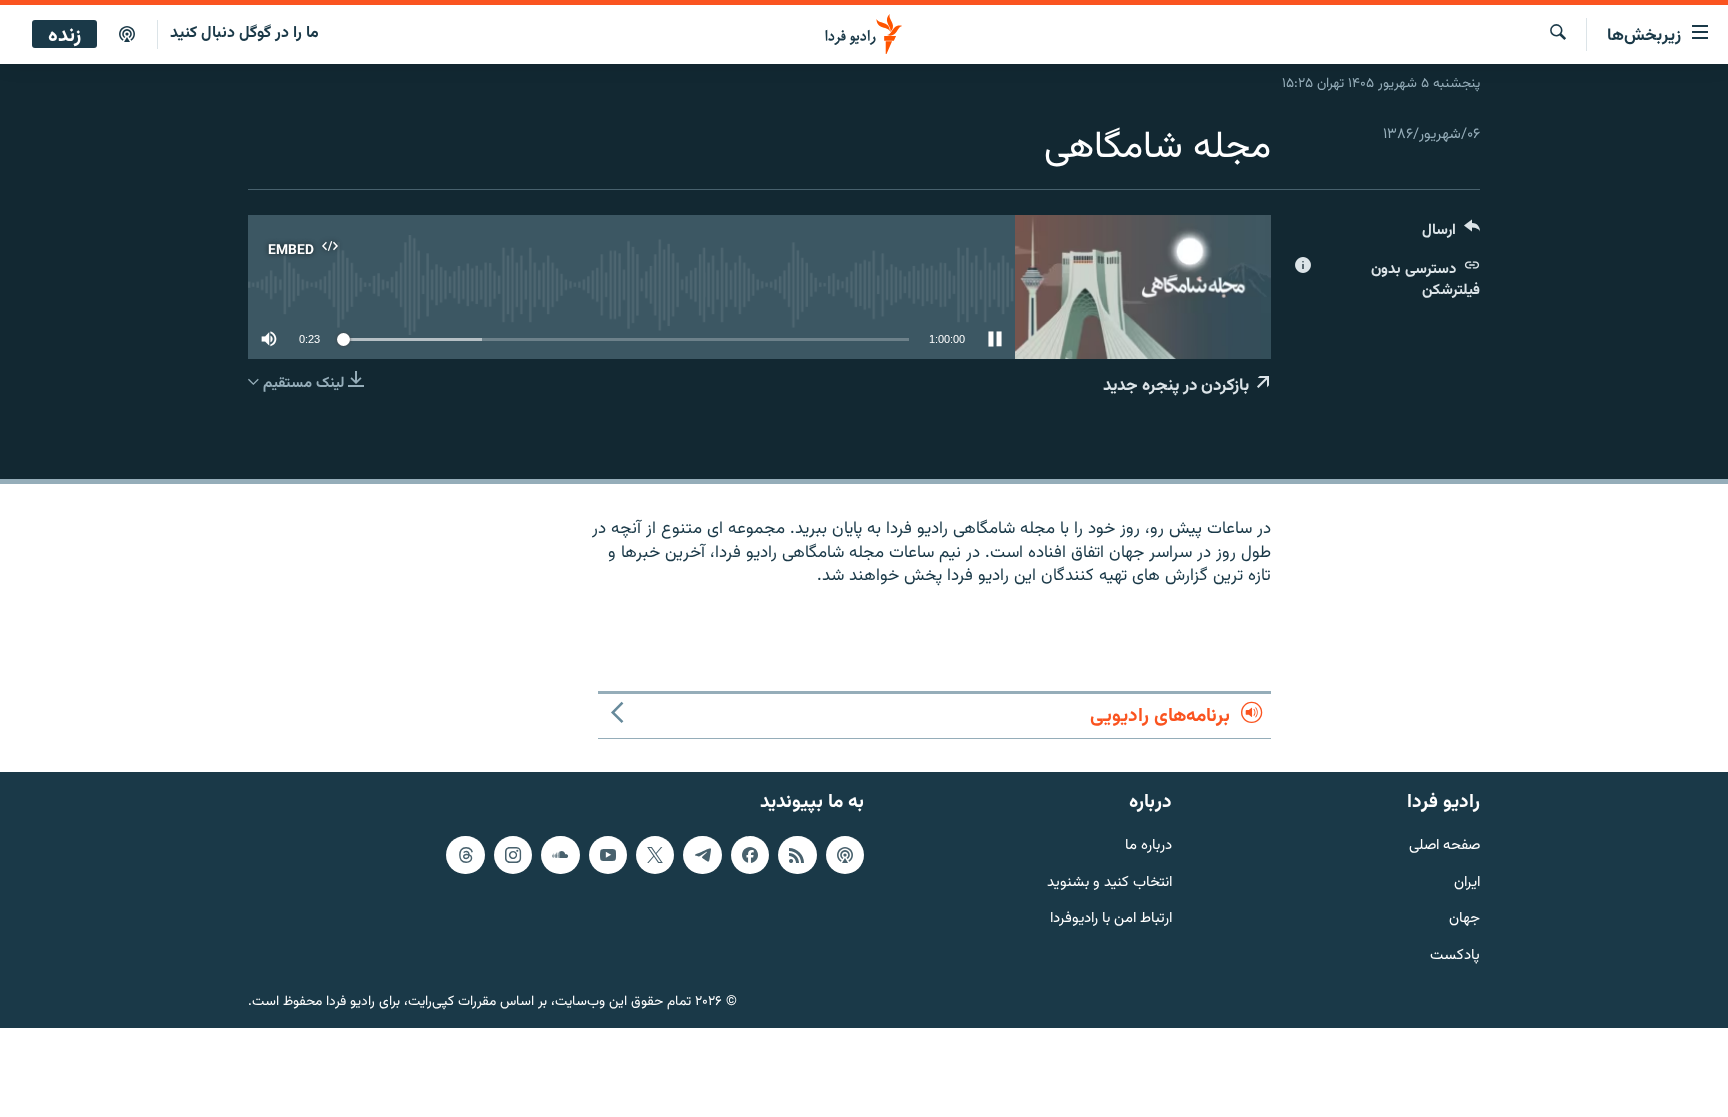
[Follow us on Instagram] (513, 855)
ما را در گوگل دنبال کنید (244, 33)
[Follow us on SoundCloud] (560, 855)
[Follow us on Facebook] (750, 855)
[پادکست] (127, 35)
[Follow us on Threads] (465, 855)
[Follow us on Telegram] (702, 855)
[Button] (1451, 234)
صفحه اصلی (1444, 846)
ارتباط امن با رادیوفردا (1111, 919)
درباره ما (1148, 846)
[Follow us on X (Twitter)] (655, 855)
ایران (1467, 883)
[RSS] (797, 855)
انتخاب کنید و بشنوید (1109, 883)
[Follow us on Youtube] (608, 855)
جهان (1464, 919)
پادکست (1455, 956)
